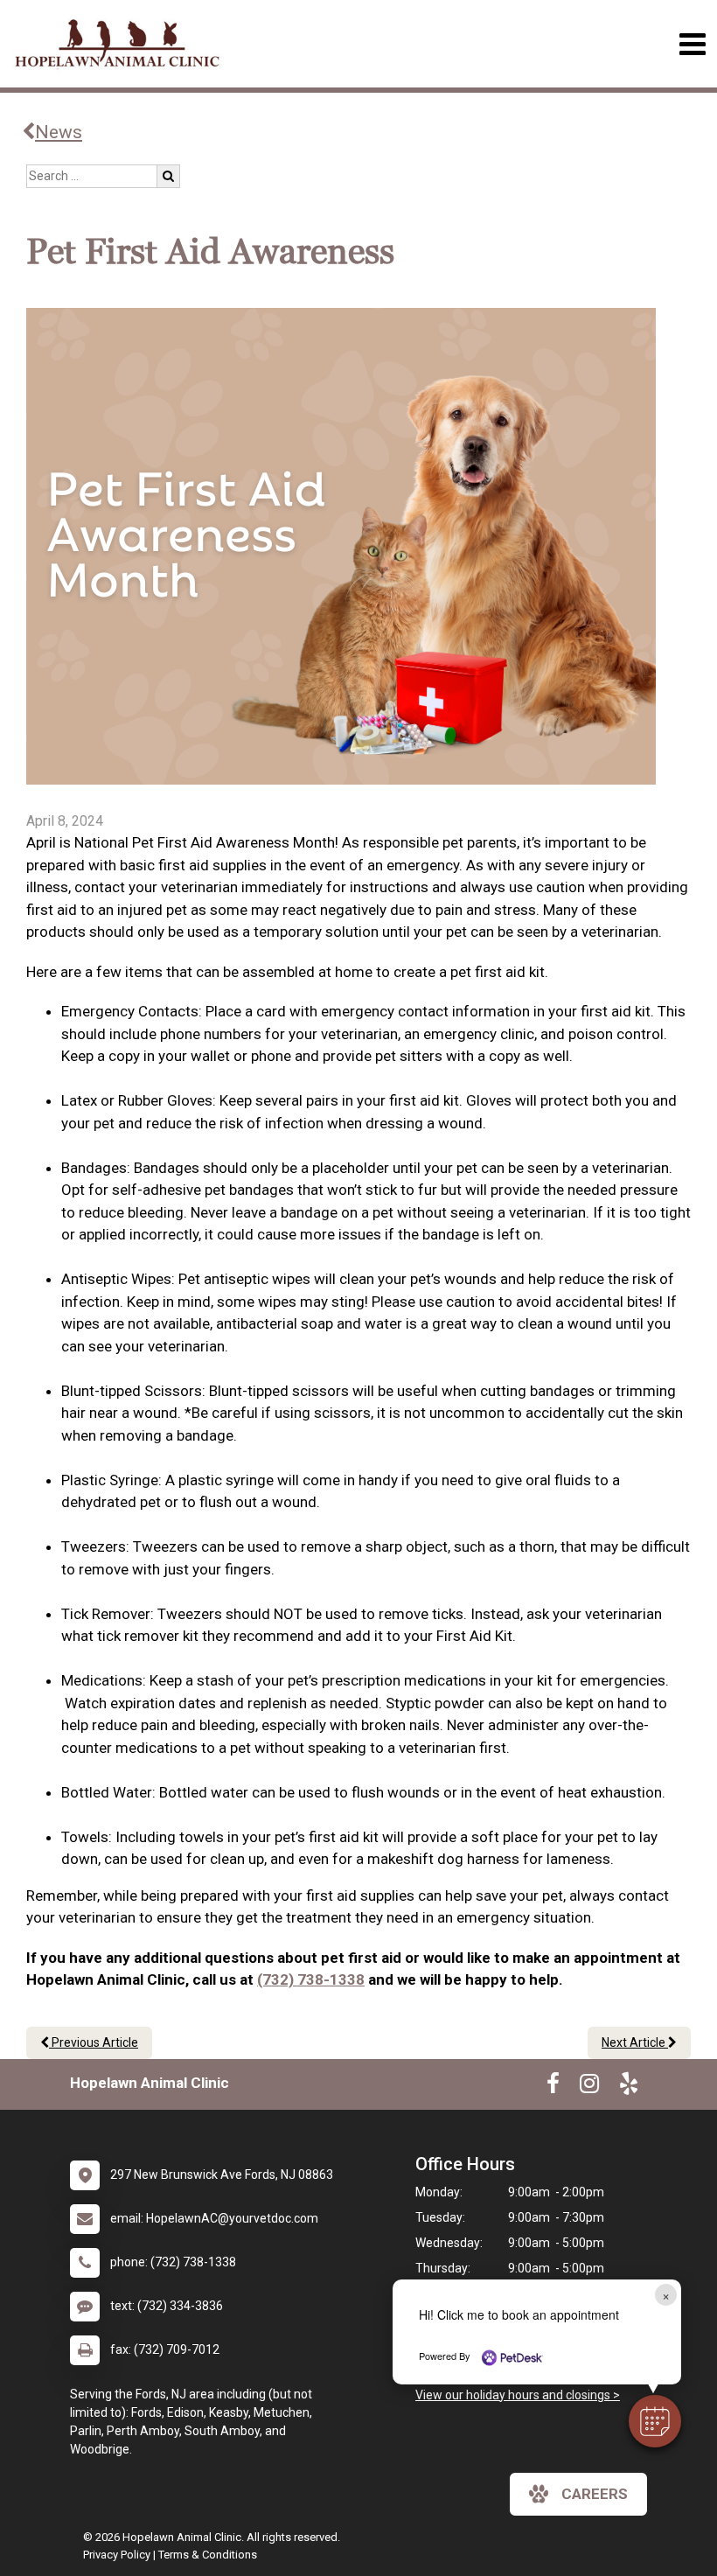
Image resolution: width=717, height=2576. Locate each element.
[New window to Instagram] (589, 2087)
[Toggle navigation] (692, 44)
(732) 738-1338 (311, 1979)
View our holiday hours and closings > (518, 2395)
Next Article (635, 2042)
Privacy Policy (117, 2555)
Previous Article (94, 2042)
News (59, 132)
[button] (655, 2421)
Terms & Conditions (208, 2555)
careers (595, 2494)
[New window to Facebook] (553, 2087)
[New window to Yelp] (629, 2087)
